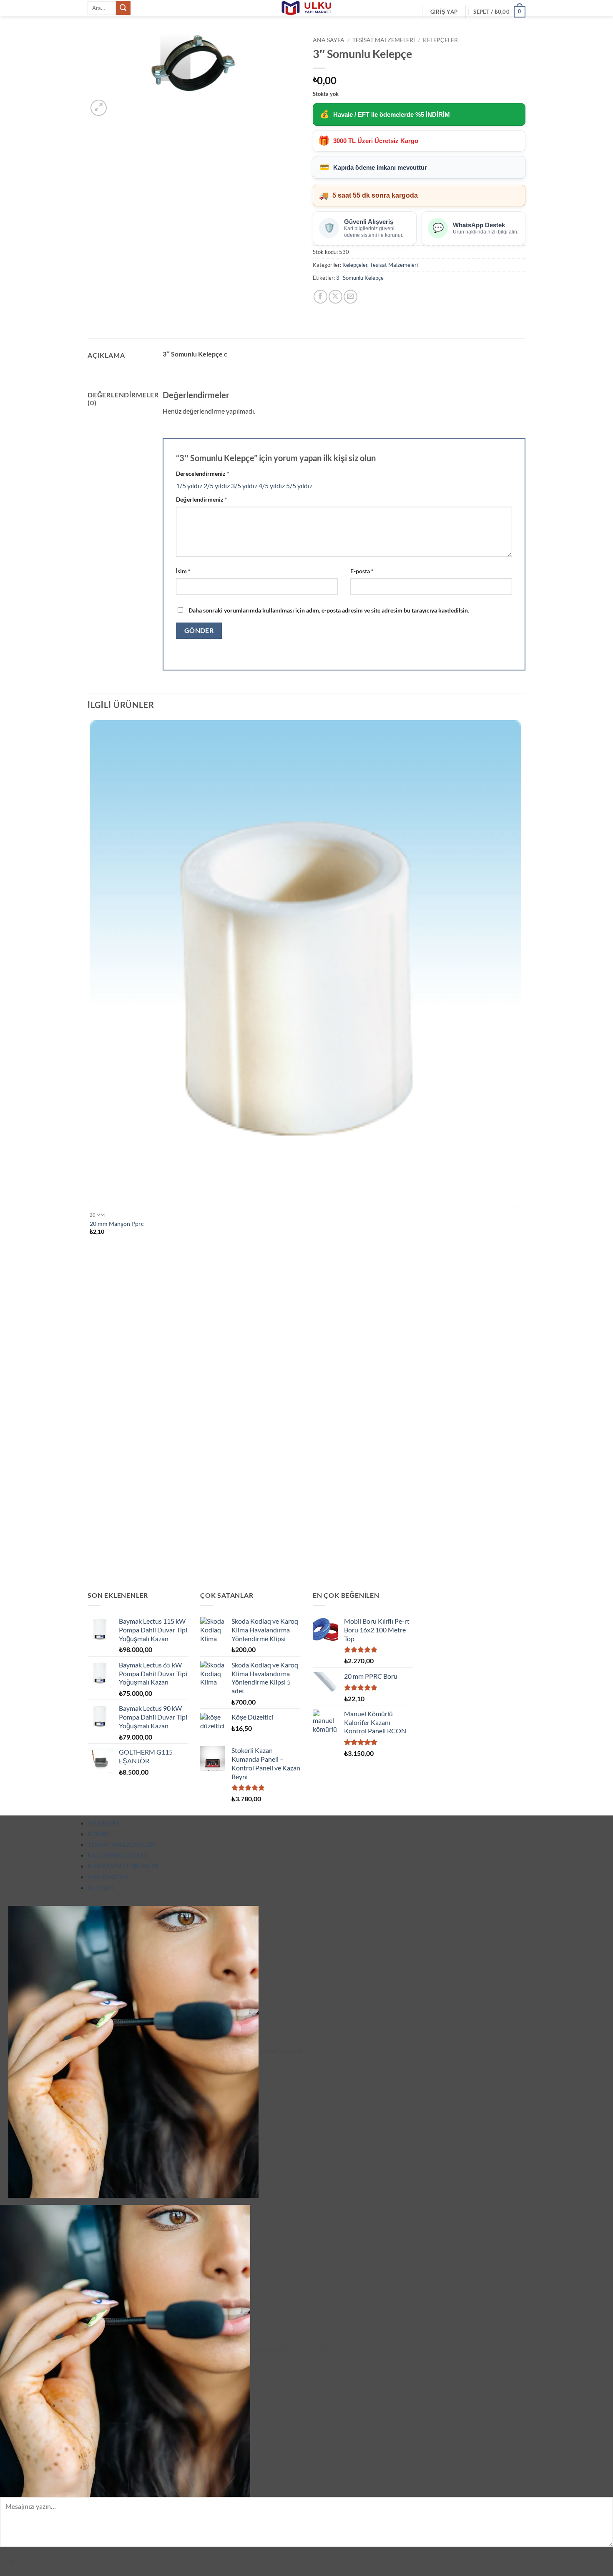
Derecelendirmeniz (203, 473)
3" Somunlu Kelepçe (360, 278)
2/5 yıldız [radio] (217, 486)
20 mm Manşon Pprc (117, 1224)
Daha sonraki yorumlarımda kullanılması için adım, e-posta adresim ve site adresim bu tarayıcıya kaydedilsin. (329, 610)
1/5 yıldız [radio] (189, 486)
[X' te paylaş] (335, 297)
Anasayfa (104, 1823)
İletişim (101, 1888)
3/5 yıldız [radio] (244, 486)
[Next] (119, 103)
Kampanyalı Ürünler (123, 1866)
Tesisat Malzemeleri (384, 40)
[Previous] (92, 1562)
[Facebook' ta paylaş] (320, 297)
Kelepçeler (440, 40)
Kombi (98, 1834)
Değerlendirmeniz (202, 499)
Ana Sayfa (329, 40)
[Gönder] (123, 8)
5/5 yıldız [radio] (299, 486)
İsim (183, 571)
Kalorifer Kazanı (118, 1855)
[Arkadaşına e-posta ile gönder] (350, 297)
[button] (444, 12)
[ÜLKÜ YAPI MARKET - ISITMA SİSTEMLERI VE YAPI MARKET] (306, 8)
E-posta (362, 571)
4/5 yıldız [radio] (272, 486)
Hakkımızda (108, 1877)
